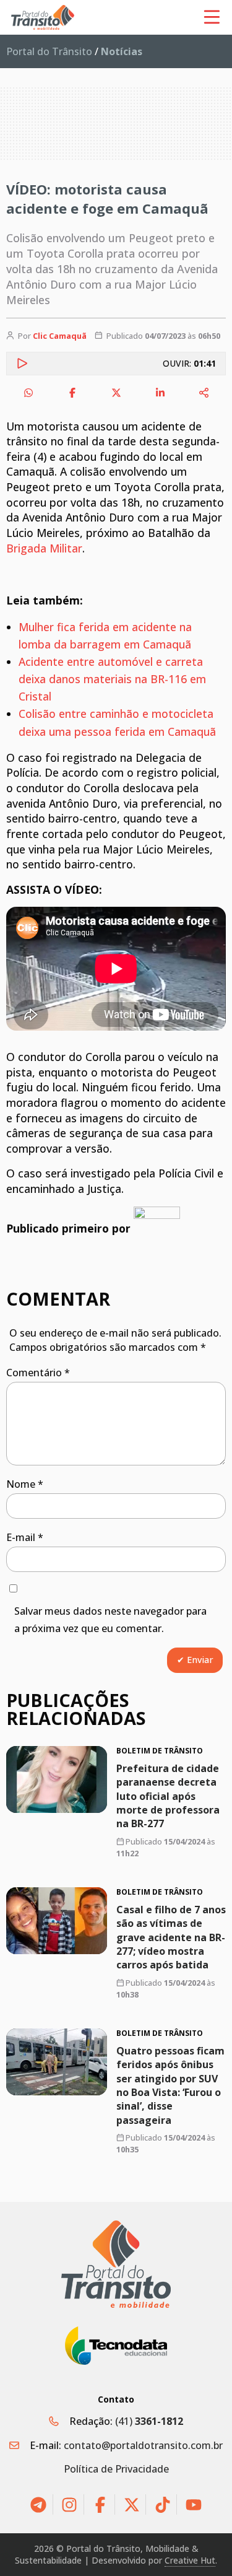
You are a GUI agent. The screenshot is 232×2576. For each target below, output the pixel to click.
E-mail (25, 1537)
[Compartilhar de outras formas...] (204, 393)
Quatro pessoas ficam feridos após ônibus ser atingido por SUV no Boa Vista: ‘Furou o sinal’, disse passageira (170, 2085)
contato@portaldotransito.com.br (143, 2445)
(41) (149, 2421)
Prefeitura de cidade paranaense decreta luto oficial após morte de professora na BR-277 (168, 1796)
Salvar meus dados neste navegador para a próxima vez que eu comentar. (110, 1620)
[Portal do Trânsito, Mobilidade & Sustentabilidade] (116, 2264)
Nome (25, 1484)
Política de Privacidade (116, 2469)
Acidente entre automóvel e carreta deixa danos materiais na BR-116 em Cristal (112, 679)
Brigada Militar (44, 548)
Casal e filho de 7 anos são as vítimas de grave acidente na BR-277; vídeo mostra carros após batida (171, 1937)
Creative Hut (190, 2560)
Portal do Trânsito (49, 51)
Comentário (38, 1373)
